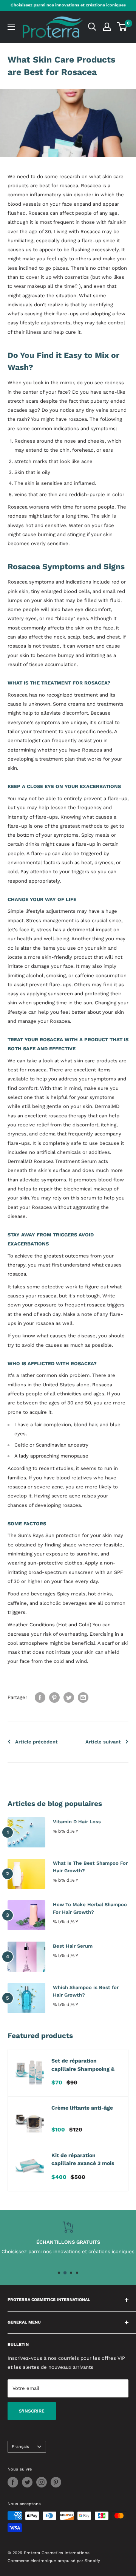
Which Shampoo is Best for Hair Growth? (86, 1991)
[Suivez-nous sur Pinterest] (56, 2482)
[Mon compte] (107, 27)
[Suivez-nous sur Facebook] (13, 2482)
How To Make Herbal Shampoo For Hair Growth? (90, 1908)
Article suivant (103, 1742)
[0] (122, 27)
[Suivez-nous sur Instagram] (42, 2482)
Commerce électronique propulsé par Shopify (54, 2561)
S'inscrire (32, 2411)
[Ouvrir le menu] (11, 27)
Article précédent (36, 1742)
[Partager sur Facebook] (40, 1697)
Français (20, 2447)
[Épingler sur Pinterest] (54, 1697)
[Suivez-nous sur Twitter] (27, 2482)
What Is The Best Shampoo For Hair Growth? (90, 1867)
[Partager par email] (83, 1697)
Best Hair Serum (73, 1946)
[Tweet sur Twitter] (69, 1697)
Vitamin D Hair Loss (77, 1822)
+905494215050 (86, 2251)
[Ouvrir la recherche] (92, 27)
